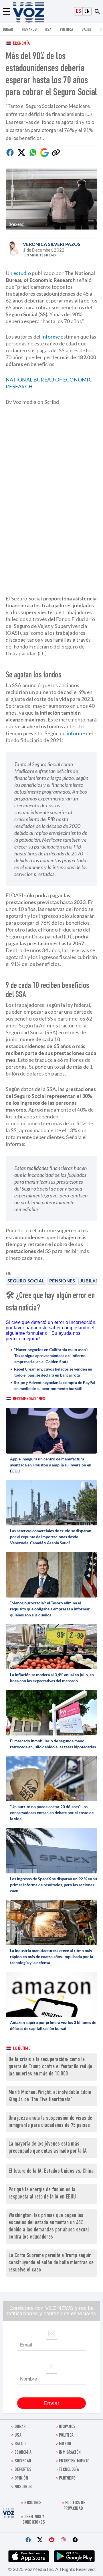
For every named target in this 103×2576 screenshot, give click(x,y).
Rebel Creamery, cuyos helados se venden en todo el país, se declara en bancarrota (53, 1372)
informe (51, 337)
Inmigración (70, 2453)
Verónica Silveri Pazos (52, 244)
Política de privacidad (74, 2506)
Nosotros (23, 2487)
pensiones (62, 1281)
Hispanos (29, 30)
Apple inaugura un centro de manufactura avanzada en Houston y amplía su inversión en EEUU (51, 1465)
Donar (8, 30)
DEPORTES (23, 2470)
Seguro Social (26, 1281)
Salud (87, 30)
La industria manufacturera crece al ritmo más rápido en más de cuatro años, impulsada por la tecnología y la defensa (51, 1957)
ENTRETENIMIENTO (74, 2461)
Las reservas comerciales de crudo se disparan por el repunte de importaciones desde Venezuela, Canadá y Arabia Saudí (51, 1537)
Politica (66, 30)
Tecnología (69, 2470)
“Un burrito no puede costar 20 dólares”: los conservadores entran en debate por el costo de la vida (52, 1813)
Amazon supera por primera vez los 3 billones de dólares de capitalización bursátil (53, 2025)
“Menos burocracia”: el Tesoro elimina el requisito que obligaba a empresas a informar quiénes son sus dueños (50, 1609)
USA (48, 30)
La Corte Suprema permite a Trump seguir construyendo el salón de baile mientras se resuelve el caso (51, 2263)
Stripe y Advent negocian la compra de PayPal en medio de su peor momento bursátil (55, 1385)
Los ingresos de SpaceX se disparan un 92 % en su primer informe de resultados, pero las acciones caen (54, 1885)
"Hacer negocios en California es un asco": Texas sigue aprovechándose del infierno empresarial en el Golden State (51, 1356)
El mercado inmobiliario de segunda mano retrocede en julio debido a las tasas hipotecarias (53, 1744)
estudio (22, 273)
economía (23, 2453)
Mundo (65, 2444)
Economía (21, 44)
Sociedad (23, 2461)
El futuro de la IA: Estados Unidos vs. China (51, 2171)
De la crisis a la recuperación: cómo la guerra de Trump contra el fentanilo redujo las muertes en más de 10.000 (50, 2067)
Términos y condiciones (34, 2520)
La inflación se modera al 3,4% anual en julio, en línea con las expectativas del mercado (52, 1678)
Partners (67, 2479)
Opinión (21, 2479)
